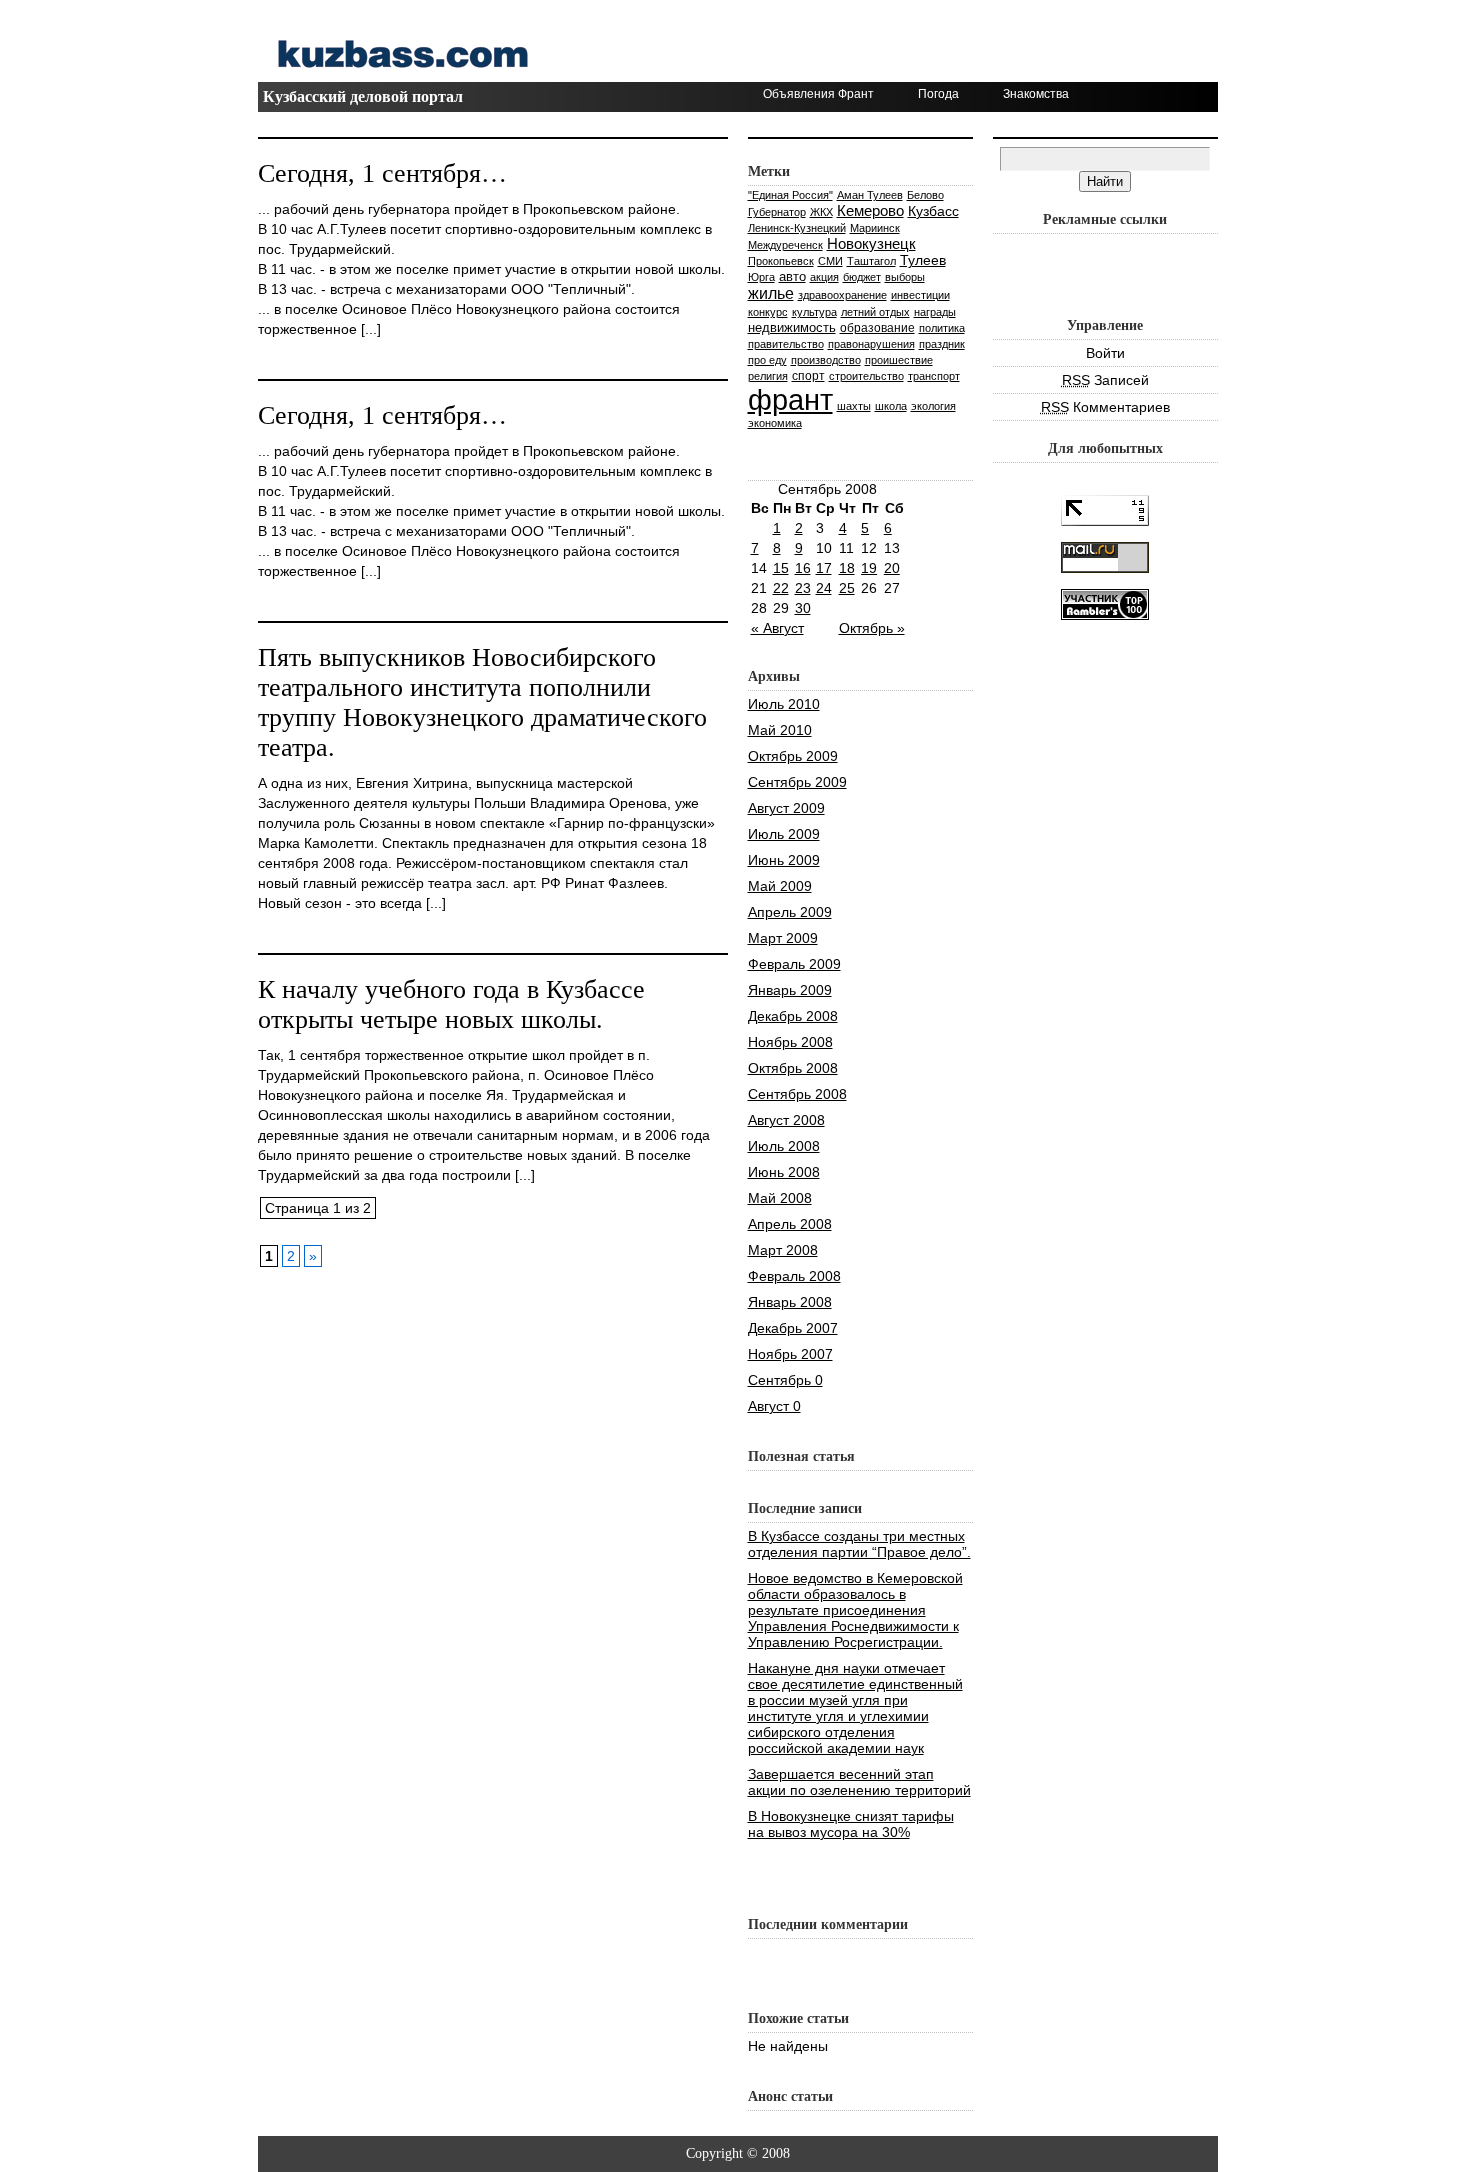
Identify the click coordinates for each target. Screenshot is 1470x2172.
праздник (942, 344)
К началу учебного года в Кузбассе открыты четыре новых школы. (451, 1004)
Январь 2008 (790, 1302)
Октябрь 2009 (793, 756)
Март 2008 (783, 1250)
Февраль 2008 (794, 1276)
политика (942, 328)
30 (803, 608)
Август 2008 (786, 1120)
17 (824, 568)
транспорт (934, 376)
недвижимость (792, 327)
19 (869, 568)
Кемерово (870, 210)
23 (803, 588)
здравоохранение (842, 295)
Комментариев (1105, 407)
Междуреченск (785, 245)
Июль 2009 (784, 834)
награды (935, 312)
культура (814, 312)
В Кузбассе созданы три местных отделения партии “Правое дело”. (859, 1544)
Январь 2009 (790, 990)
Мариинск (875, 228)
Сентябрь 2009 (797, 782)
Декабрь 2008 (793, 1016)
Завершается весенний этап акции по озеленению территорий (859, 1782)
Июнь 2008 (784, 1172)
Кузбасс (933, 211)
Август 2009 (786, 808)
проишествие (899, 360)
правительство (786, 344)
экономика (775, 423)
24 (824, 588)
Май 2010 (780, 730)
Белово (925, 195)
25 (847, 588)
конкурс (768, 312)
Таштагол (871, 261)
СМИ (830, 261)
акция (824, 277)
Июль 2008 (784, 1146)
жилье (771, 293)
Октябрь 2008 (793, 1068)
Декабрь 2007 (793, 1328)
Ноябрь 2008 (790, 1042)
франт (790, 399)
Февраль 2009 (794, 964)
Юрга (761, 277)
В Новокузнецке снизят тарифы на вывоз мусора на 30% (851, 1824)
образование (877, 328)
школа (891, 406)
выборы (905, 277)
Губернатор (777, 212)
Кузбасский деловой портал (363, 96)
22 (781, 588)
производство (826, 360)
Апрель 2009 (790, 912)
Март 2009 (783, 938)
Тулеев (923, 260)
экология (933, 406)
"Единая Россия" (790, 195)
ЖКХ (821, 212)
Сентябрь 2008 (797, 1094)
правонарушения (871, 344)
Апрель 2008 (790, 1224)
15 (781, 568)
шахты (854, 406)
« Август (777, 628)
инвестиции (920, 295)
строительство (866, 376)
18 (847, 568)
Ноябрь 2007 (790, 1354)
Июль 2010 (784, 704)
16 (803, 568)
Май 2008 (780, 1198)
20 (892, 568)
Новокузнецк (871, 243)
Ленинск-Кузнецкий (797, 228)
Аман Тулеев (870, 195)
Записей (1105, 380)
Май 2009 (780, 886)
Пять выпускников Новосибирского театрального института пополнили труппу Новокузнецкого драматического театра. (482, 702)
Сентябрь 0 (785, 1380)
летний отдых (875, 312)
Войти (1105, 353)
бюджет (862, 277)
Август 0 (774, 1406)
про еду (767, 360)
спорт (808, 375)
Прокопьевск (781, 261)
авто (792, 276)
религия (768, 376)
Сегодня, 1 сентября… (382, 173)
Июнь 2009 (784, 860)
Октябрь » (872, 628)
